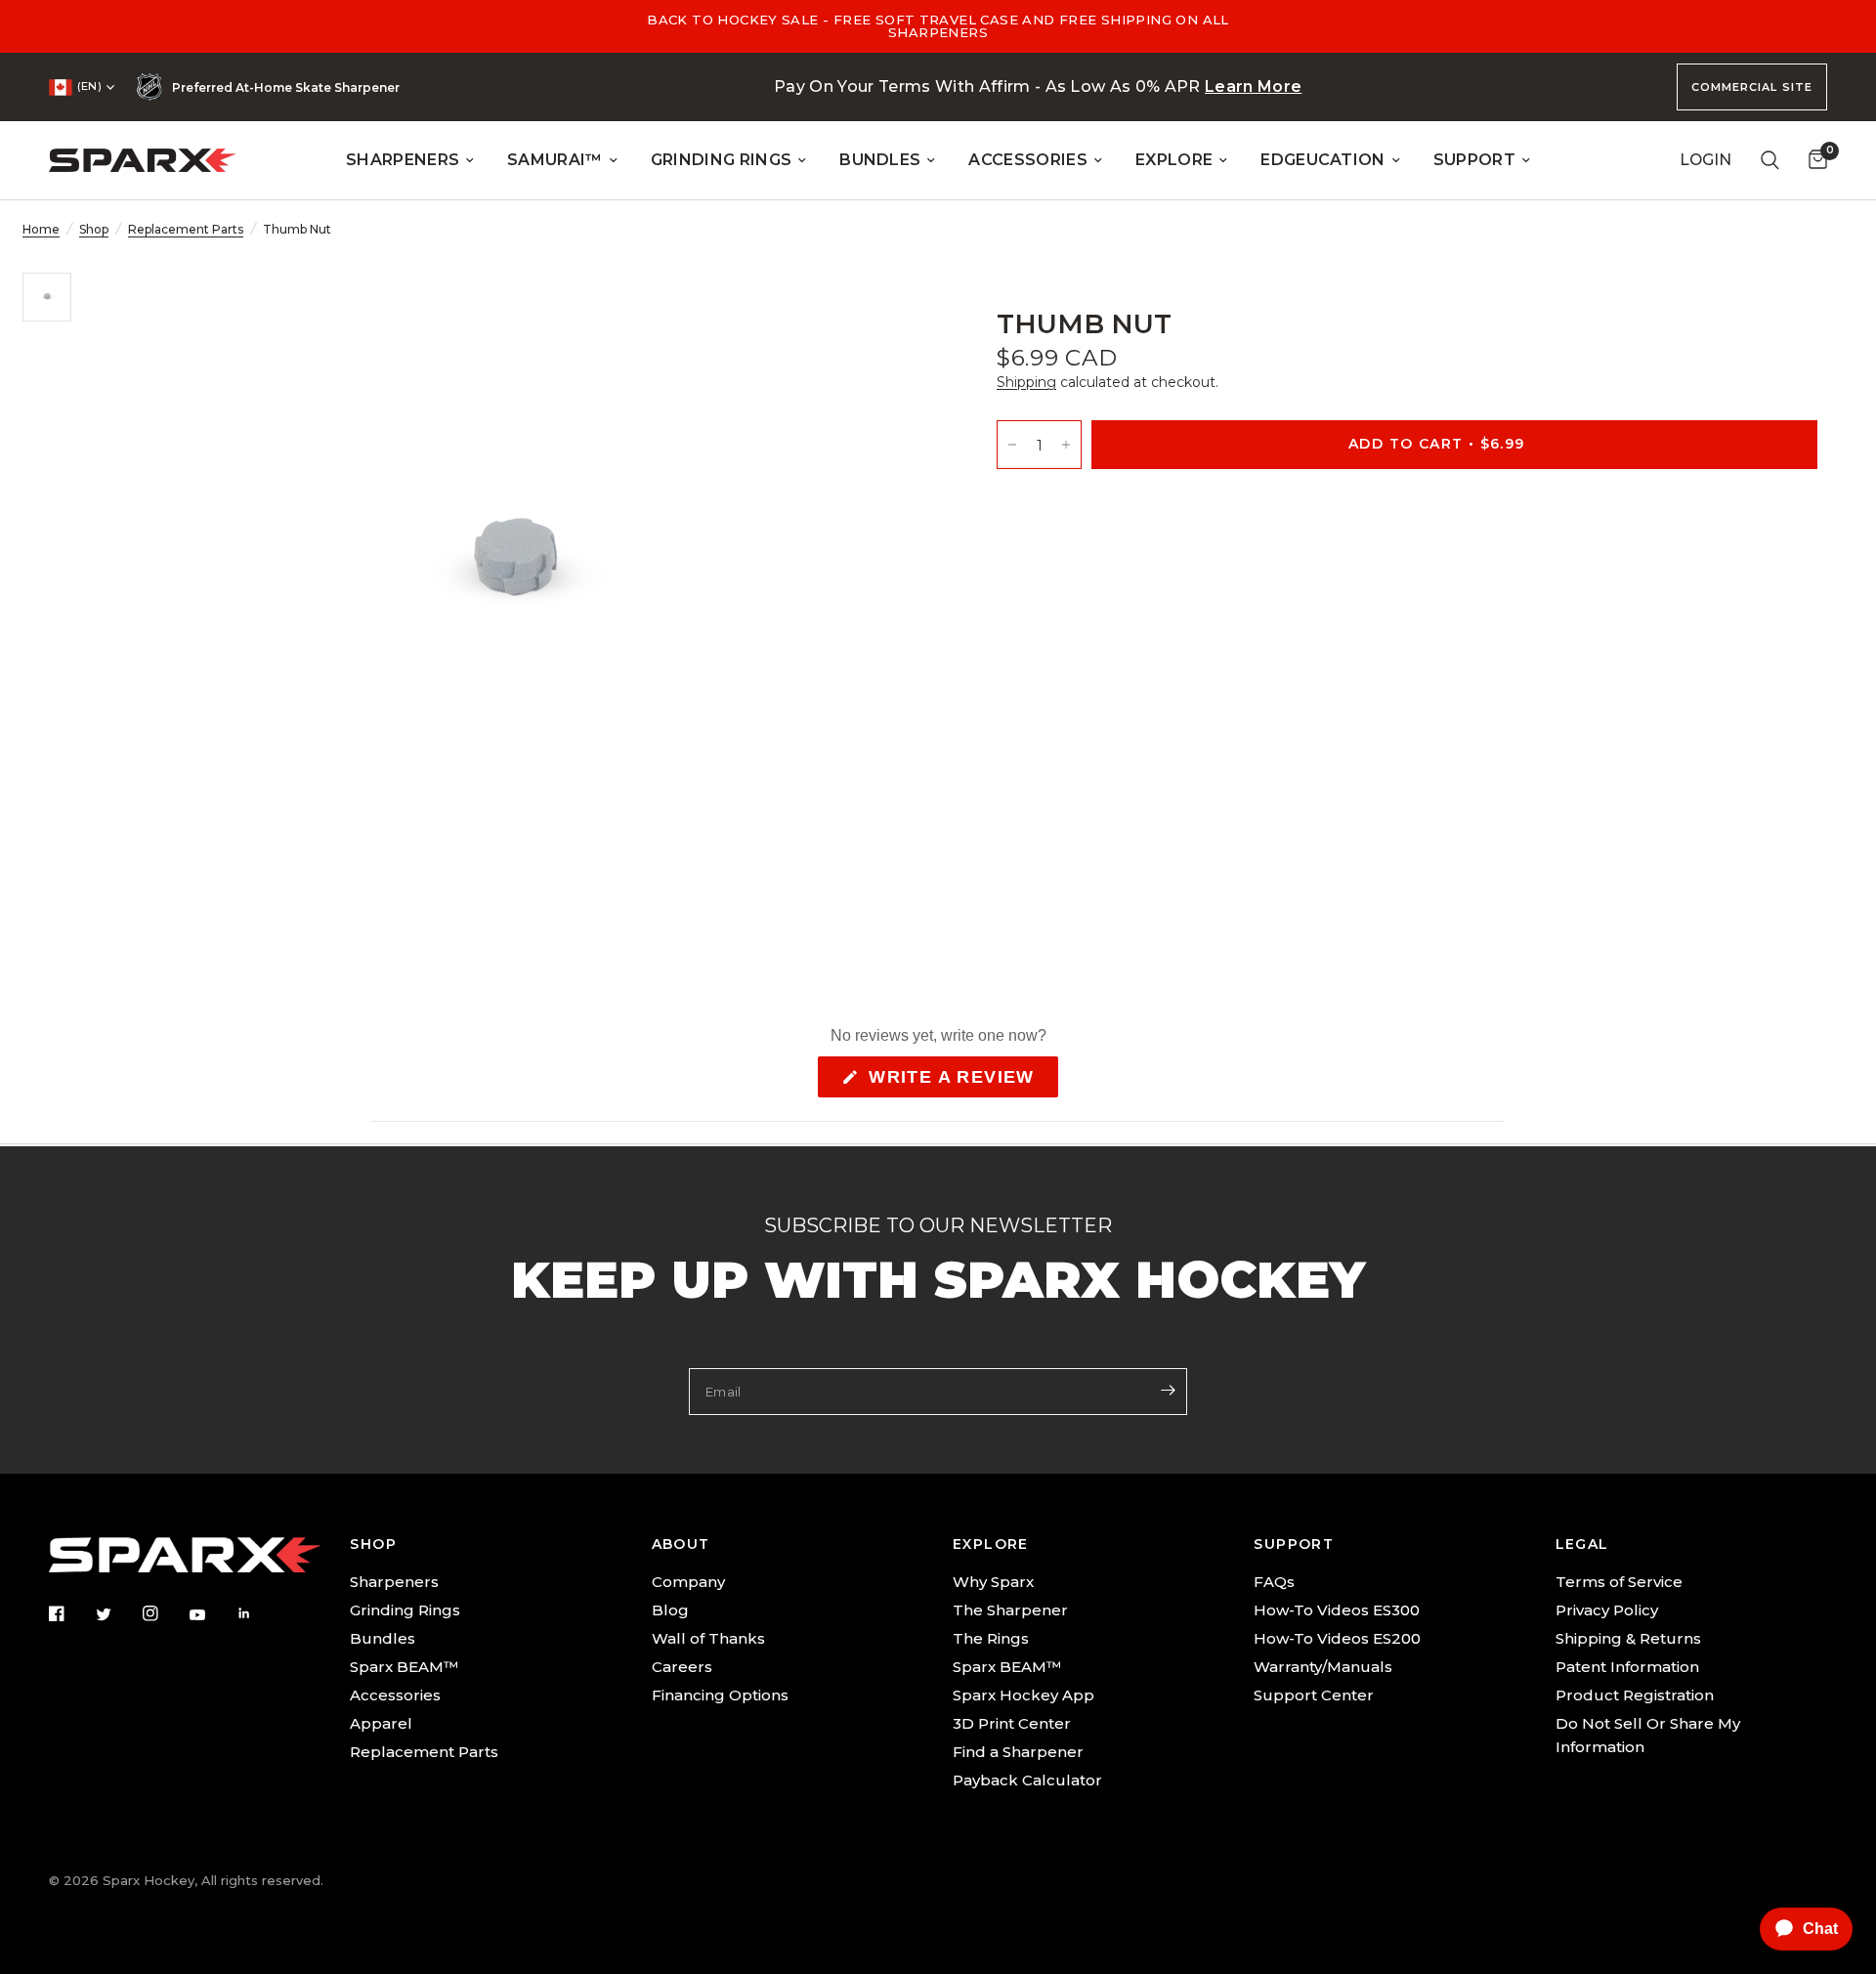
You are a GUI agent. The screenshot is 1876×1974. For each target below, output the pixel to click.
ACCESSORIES (1028, 160)
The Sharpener (1010, 1610)
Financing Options (720, 1695)
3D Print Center (1012, 1723)
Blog (670, 1610)
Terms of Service (1619, 1582)
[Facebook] (70, 1613)
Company (688, 1582)
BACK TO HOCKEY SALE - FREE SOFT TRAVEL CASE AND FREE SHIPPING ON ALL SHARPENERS (938, 26)
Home (41, 229)
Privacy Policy (1607, 1610)
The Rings (991, 1638)
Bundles (383, 1638)
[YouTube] (211, 1615)
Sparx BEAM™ (404, 1667)
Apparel (381, 1723)
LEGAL (1582, 1544)
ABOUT (681, 1544)
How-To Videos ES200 (1337, 1638)
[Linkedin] (258, 1613)
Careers (682, 1667)
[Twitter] (117, 1614)
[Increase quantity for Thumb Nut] (1066, 444)
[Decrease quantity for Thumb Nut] (1012, 444)
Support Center (1314, 1695)
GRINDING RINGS (721, 160)
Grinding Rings (405, 1610)
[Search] (1770, 160)
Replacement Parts (186, 229)
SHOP (373, 1544)
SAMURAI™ (555, 160)
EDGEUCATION (1323, 160)
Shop (94, 229)
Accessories (395, 1695)
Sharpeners (394, 1582)
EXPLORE (1174, 160)
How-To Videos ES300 (1337, 1610)
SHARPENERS (403, 160)
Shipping (1026, 382)
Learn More (1253, 86)
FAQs (1274, 1582)
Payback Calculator (1027, 1780)
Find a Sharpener (1018, 1752)
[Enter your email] (1168, 1390)
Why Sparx (993, 1582)
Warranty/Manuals (1323, 1667)
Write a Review (957, 1082)
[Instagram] (164, 1613)
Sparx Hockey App (1023, 1695)
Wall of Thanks (708, 1638)
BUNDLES (880, 160)
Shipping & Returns (1628, 1638)
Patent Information (1627, 1667)
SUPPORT (1474, 160)
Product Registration (1635, 1695)
